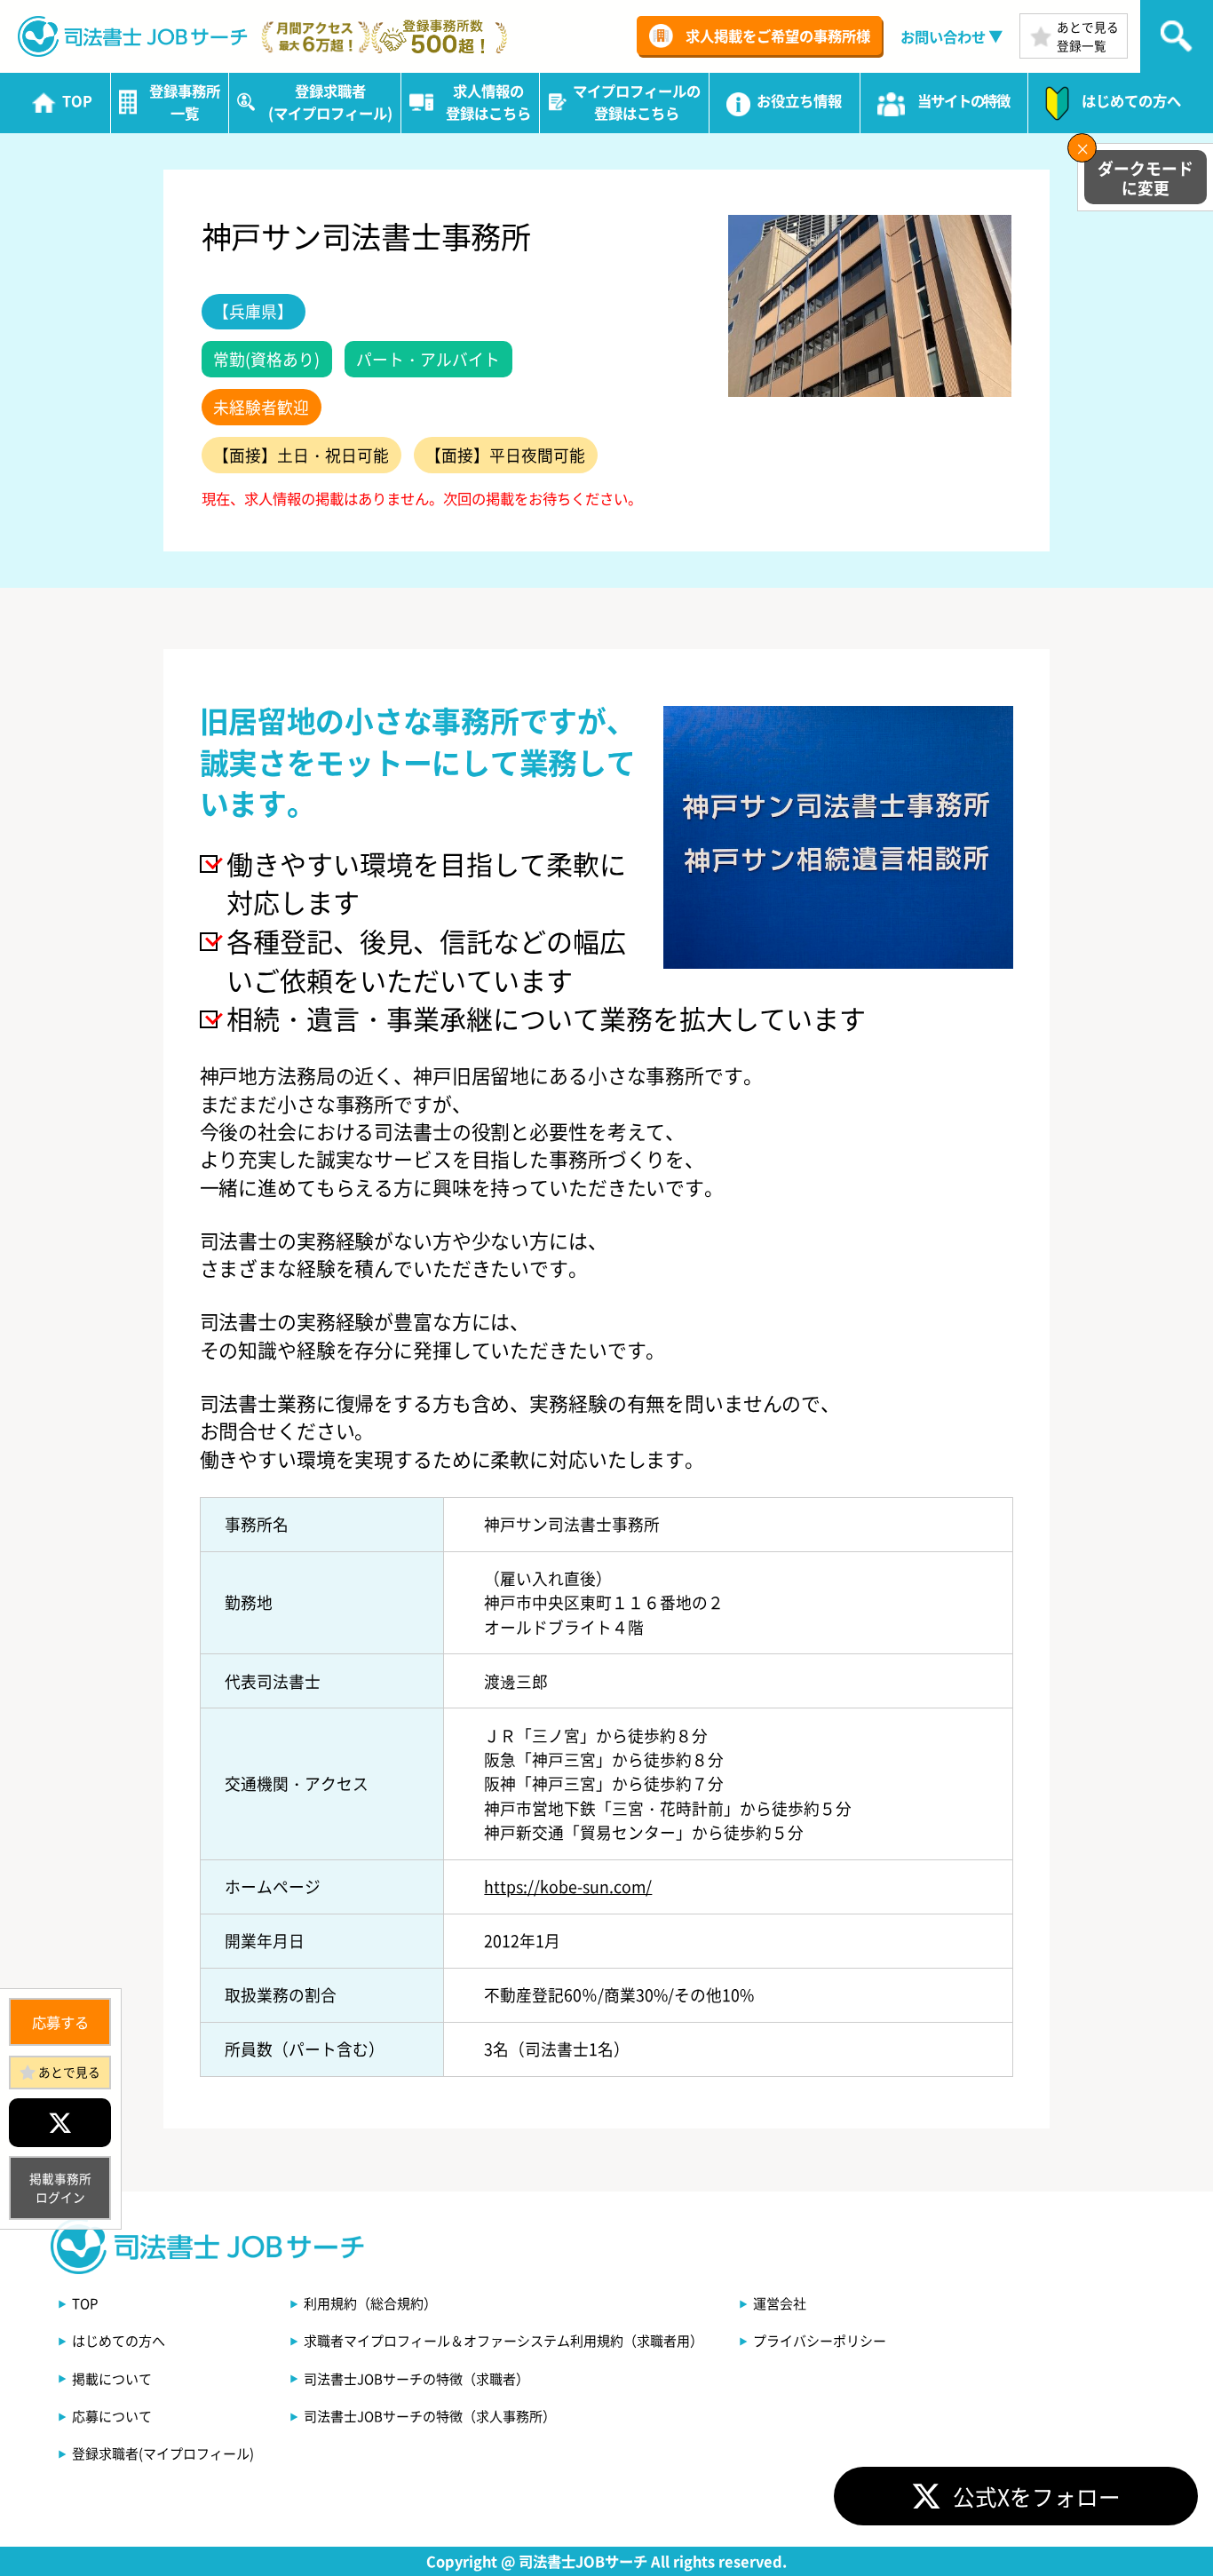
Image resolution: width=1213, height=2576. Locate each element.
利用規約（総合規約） (370, 2303)
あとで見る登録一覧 (1088, 36)
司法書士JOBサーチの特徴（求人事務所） (430, 2416)
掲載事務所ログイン (60, 2188)
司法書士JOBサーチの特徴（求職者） (416, 2378)
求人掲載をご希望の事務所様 (778, 36)
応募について (112, 2416)
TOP (85, 2303)
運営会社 (780, 2303)
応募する (60, 2022)
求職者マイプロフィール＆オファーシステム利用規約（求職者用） (503, 2340)
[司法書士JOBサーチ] (133, 36)
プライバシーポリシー (820, 2340)
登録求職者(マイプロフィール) (163, 2453)
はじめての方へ (119, 2340)
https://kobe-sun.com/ (568, 1886)
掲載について (112, 2378)
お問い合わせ (943, 36)
